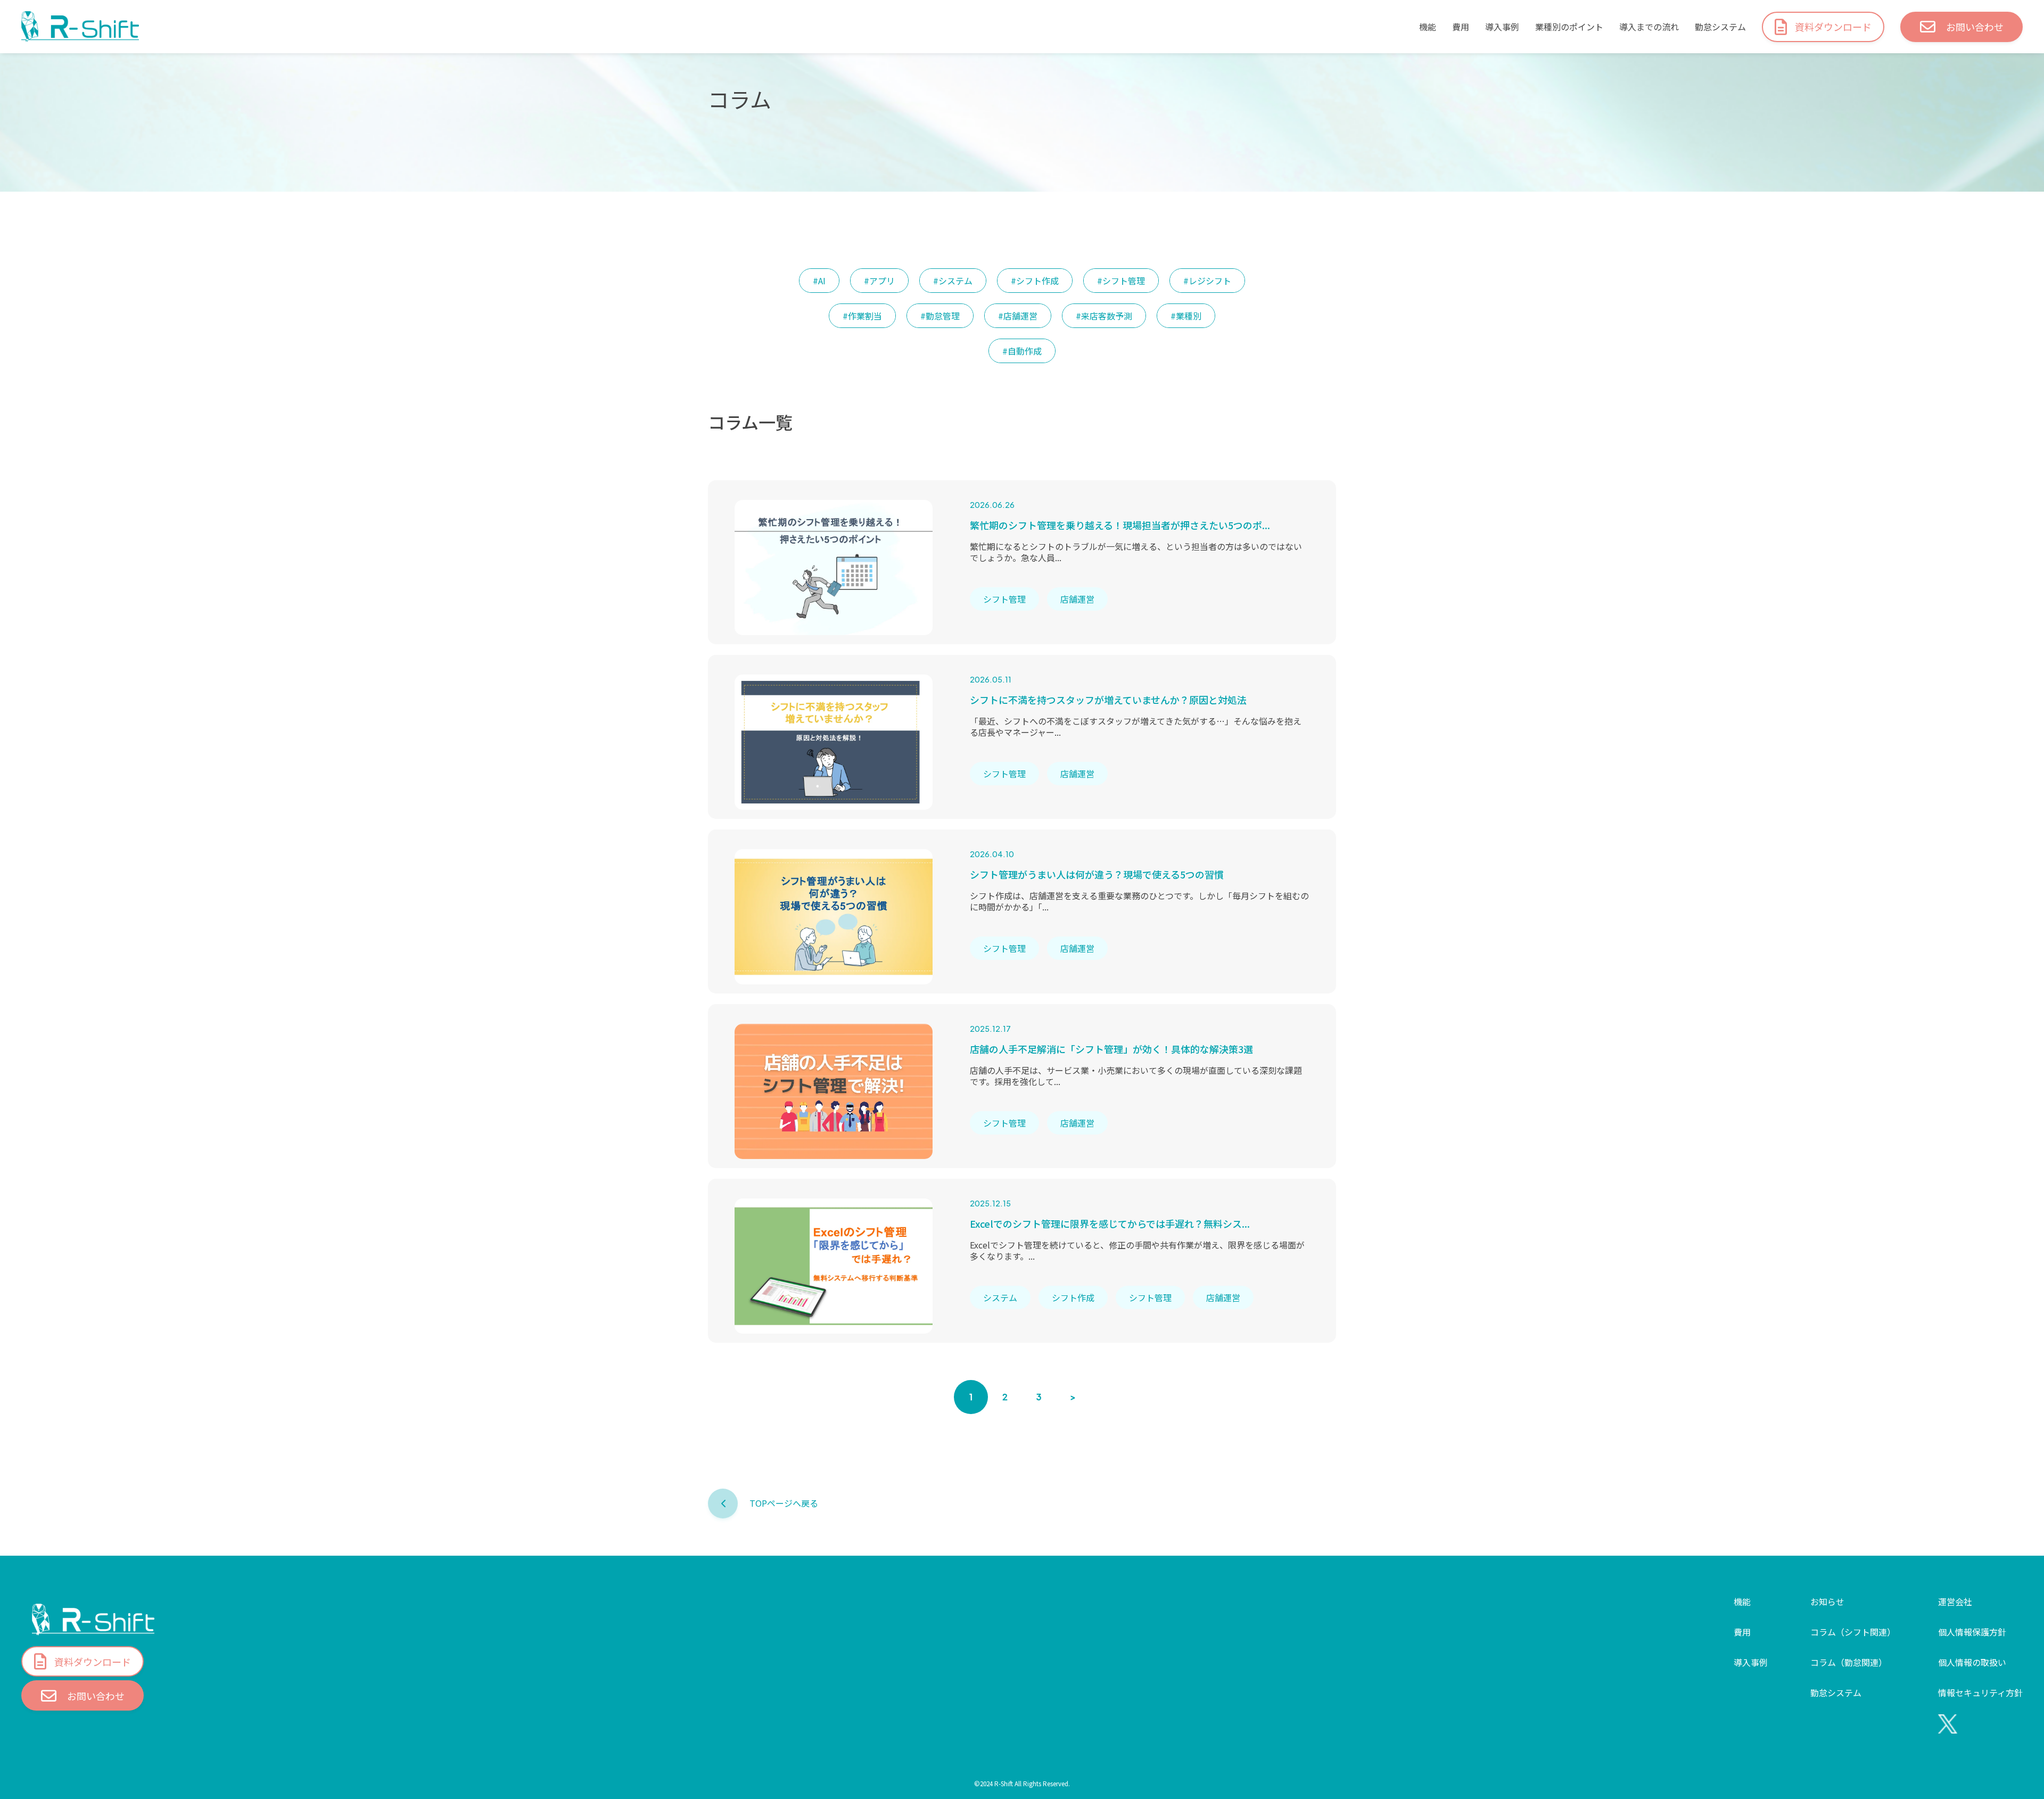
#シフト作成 (1035, 281)
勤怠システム (1720, 27)
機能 (1428, 27)
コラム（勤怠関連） (1849, 1662)
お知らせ (1827, 1601)
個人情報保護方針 (1972, 1632)
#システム (953, 281)
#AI (819, 281)
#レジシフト (1207, 281)
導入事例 (1502, 27)
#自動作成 (1022, 351)
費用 (1461, 27)
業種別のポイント (1569, 27)
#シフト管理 (1121, 281)
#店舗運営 (1018, 316)
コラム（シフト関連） (1853, 1632)
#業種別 (1186, 316)
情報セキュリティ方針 (1980, 1693)
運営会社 (1955, 1601)
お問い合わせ (1975, 27)
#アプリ (879, 281)
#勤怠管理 (940, 316)
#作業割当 (862, 316)
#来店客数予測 (1104, 316)
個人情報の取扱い (1972, 1662)
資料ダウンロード (1833, 27)
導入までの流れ (1649, 27)
